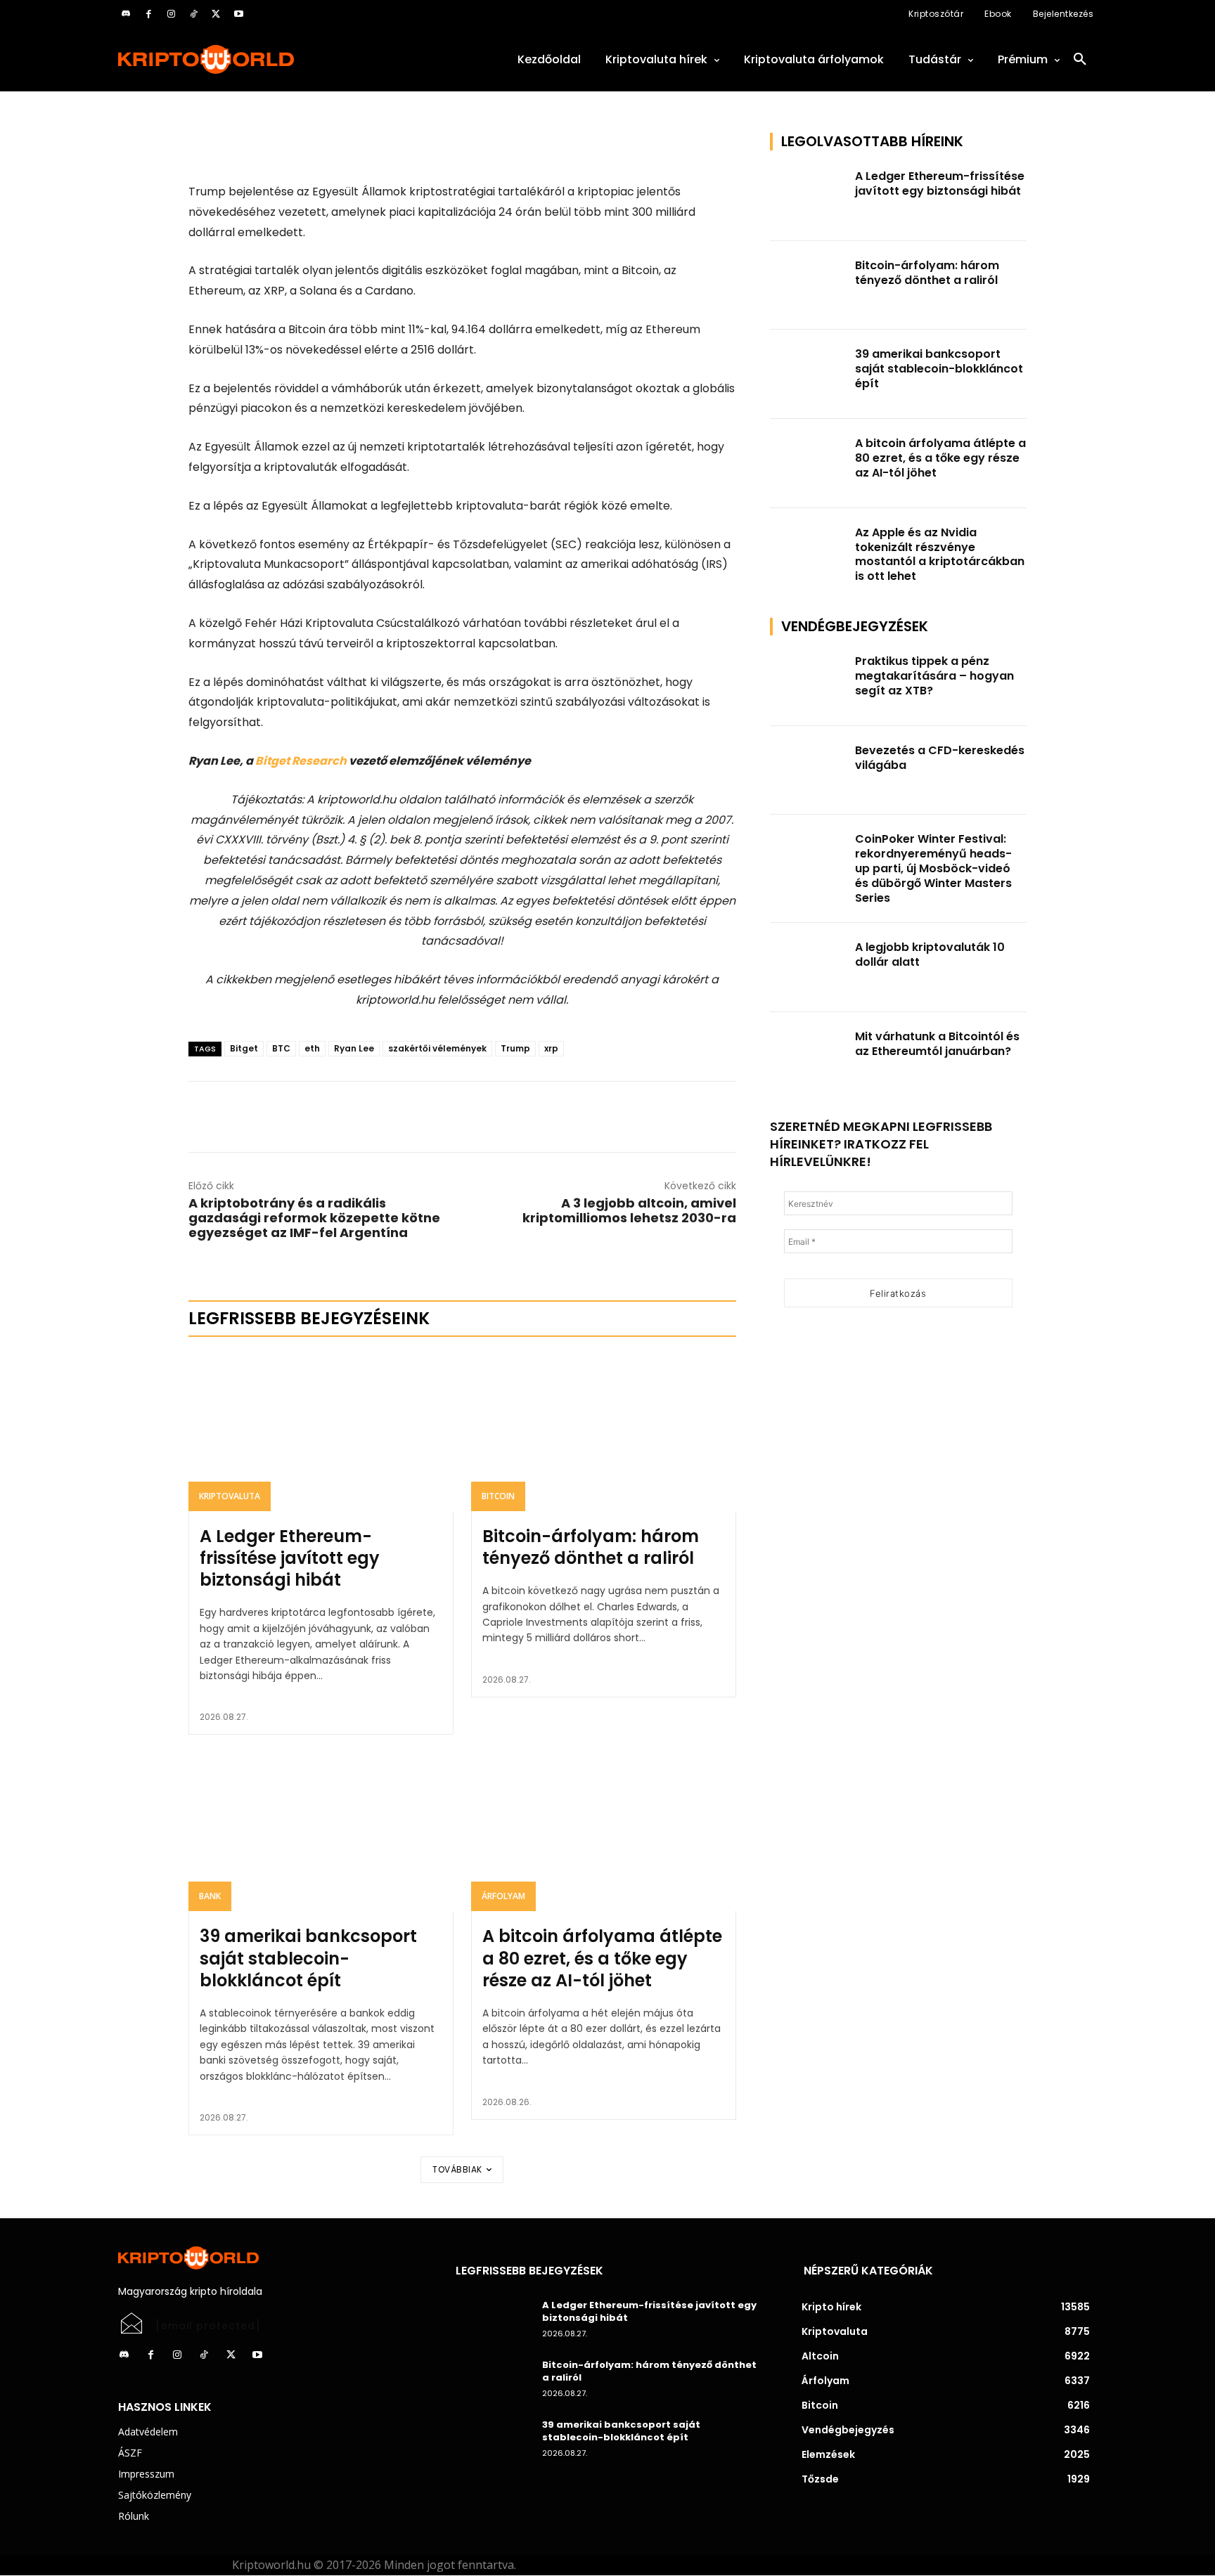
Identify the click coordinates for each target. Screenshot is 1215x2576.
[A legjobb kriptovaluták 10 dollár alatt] (809, 967)
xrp (551, 1048)
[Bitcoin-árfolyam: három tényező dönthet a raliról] (604, 1432)
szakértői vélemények (437, 1048)
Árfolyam (503, 1896)
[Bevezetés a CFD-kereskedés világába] (809, 771)
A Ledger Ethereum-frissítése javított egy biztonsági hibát (290, 1558)
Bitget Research (301, 761)
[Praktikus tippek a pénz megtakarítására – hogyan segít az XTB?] (809, 681)
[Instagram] (171, 14)
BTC (281, 1048)
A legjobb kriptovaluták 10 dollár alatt (930, 954)
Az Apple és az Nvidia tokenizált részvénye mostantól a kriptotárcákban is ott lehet (940, 554)
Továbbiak (457, 2169)
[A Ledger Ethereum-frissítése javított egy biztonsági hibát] (321, 1432)
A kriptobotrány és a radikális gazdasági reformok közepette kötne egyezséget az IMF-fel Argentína (314, 1218)
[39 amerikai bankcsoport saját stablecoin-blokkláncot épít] (321, 1832)
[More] (349, 147)
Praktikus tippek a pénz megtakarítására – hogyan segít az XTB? (934, 676)
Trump (515, 1048)
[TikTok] (193, 14)
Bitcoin (498, 1496)
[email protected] (208, 2326)
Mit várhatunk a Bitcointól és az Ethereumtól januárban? (937, 1044)
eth (312, 1048)
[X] (216, 14)
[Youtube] (238, 14)
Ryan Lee (354, 1048)
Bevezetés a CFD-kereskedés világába (940, 758)
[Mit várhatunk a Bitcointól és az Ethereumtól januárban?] (809, 1057)
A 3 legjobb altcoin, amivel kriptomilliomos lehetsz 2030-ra (629, 1210)
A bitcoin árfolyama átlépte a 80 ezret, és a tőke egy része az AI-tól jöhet (602, 1958)
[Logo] (270, 59)
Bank (210, 1896)
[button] (1080, 60)
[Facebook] (148, 14)
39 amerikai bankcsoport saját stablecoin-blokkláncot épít (308, 1958)
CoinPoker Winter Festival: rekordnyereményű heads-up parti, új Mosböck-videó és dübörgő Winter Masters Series (933, 868)
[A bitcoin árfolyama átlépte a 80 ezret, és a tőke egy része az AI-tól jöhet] (604, 1832)
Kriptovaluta (230, 1496)
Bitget (244, 1048)
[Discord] (126, 14)
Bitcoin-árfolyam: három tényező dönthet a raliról (591, 1547)
